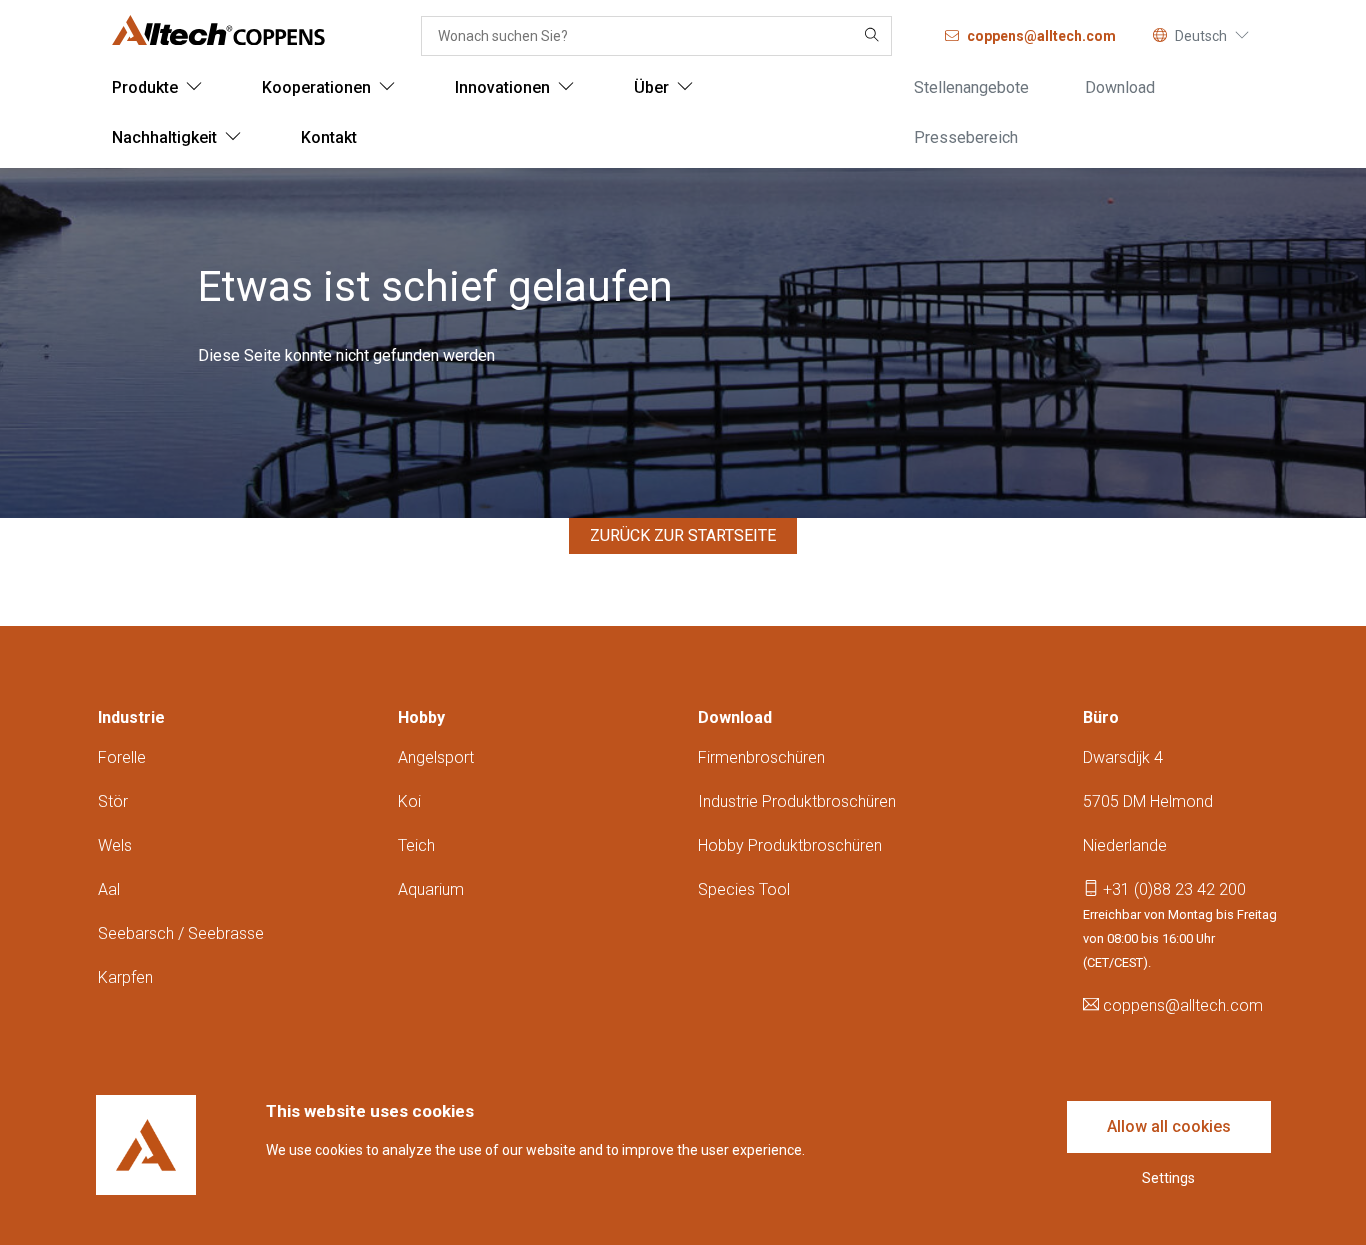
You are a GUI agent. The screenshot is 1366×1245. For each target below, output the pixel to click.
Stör (113, 801)
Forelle (122, 757)
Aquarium (431, 889)
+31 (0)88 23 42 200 (1172, 889)
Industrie (131, 717)
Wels (115, 845)
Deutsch (1201, 36)
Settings (1168, 1178)
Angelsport (436, 757)
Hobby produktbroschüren (790, 845)
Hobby (421, 717)
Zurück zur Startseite (683, 535)
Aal (109, 889)
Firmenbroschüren (761, 757)
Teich (416, 845)
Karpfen (125, 977)
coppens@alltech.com (1181, 1005)
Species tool (744, 889)
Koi (409, 801)
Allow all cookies (1169, 1126)
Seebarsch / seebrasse (181, 933)
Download (735, 717)
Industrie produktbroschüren (797, 801)
